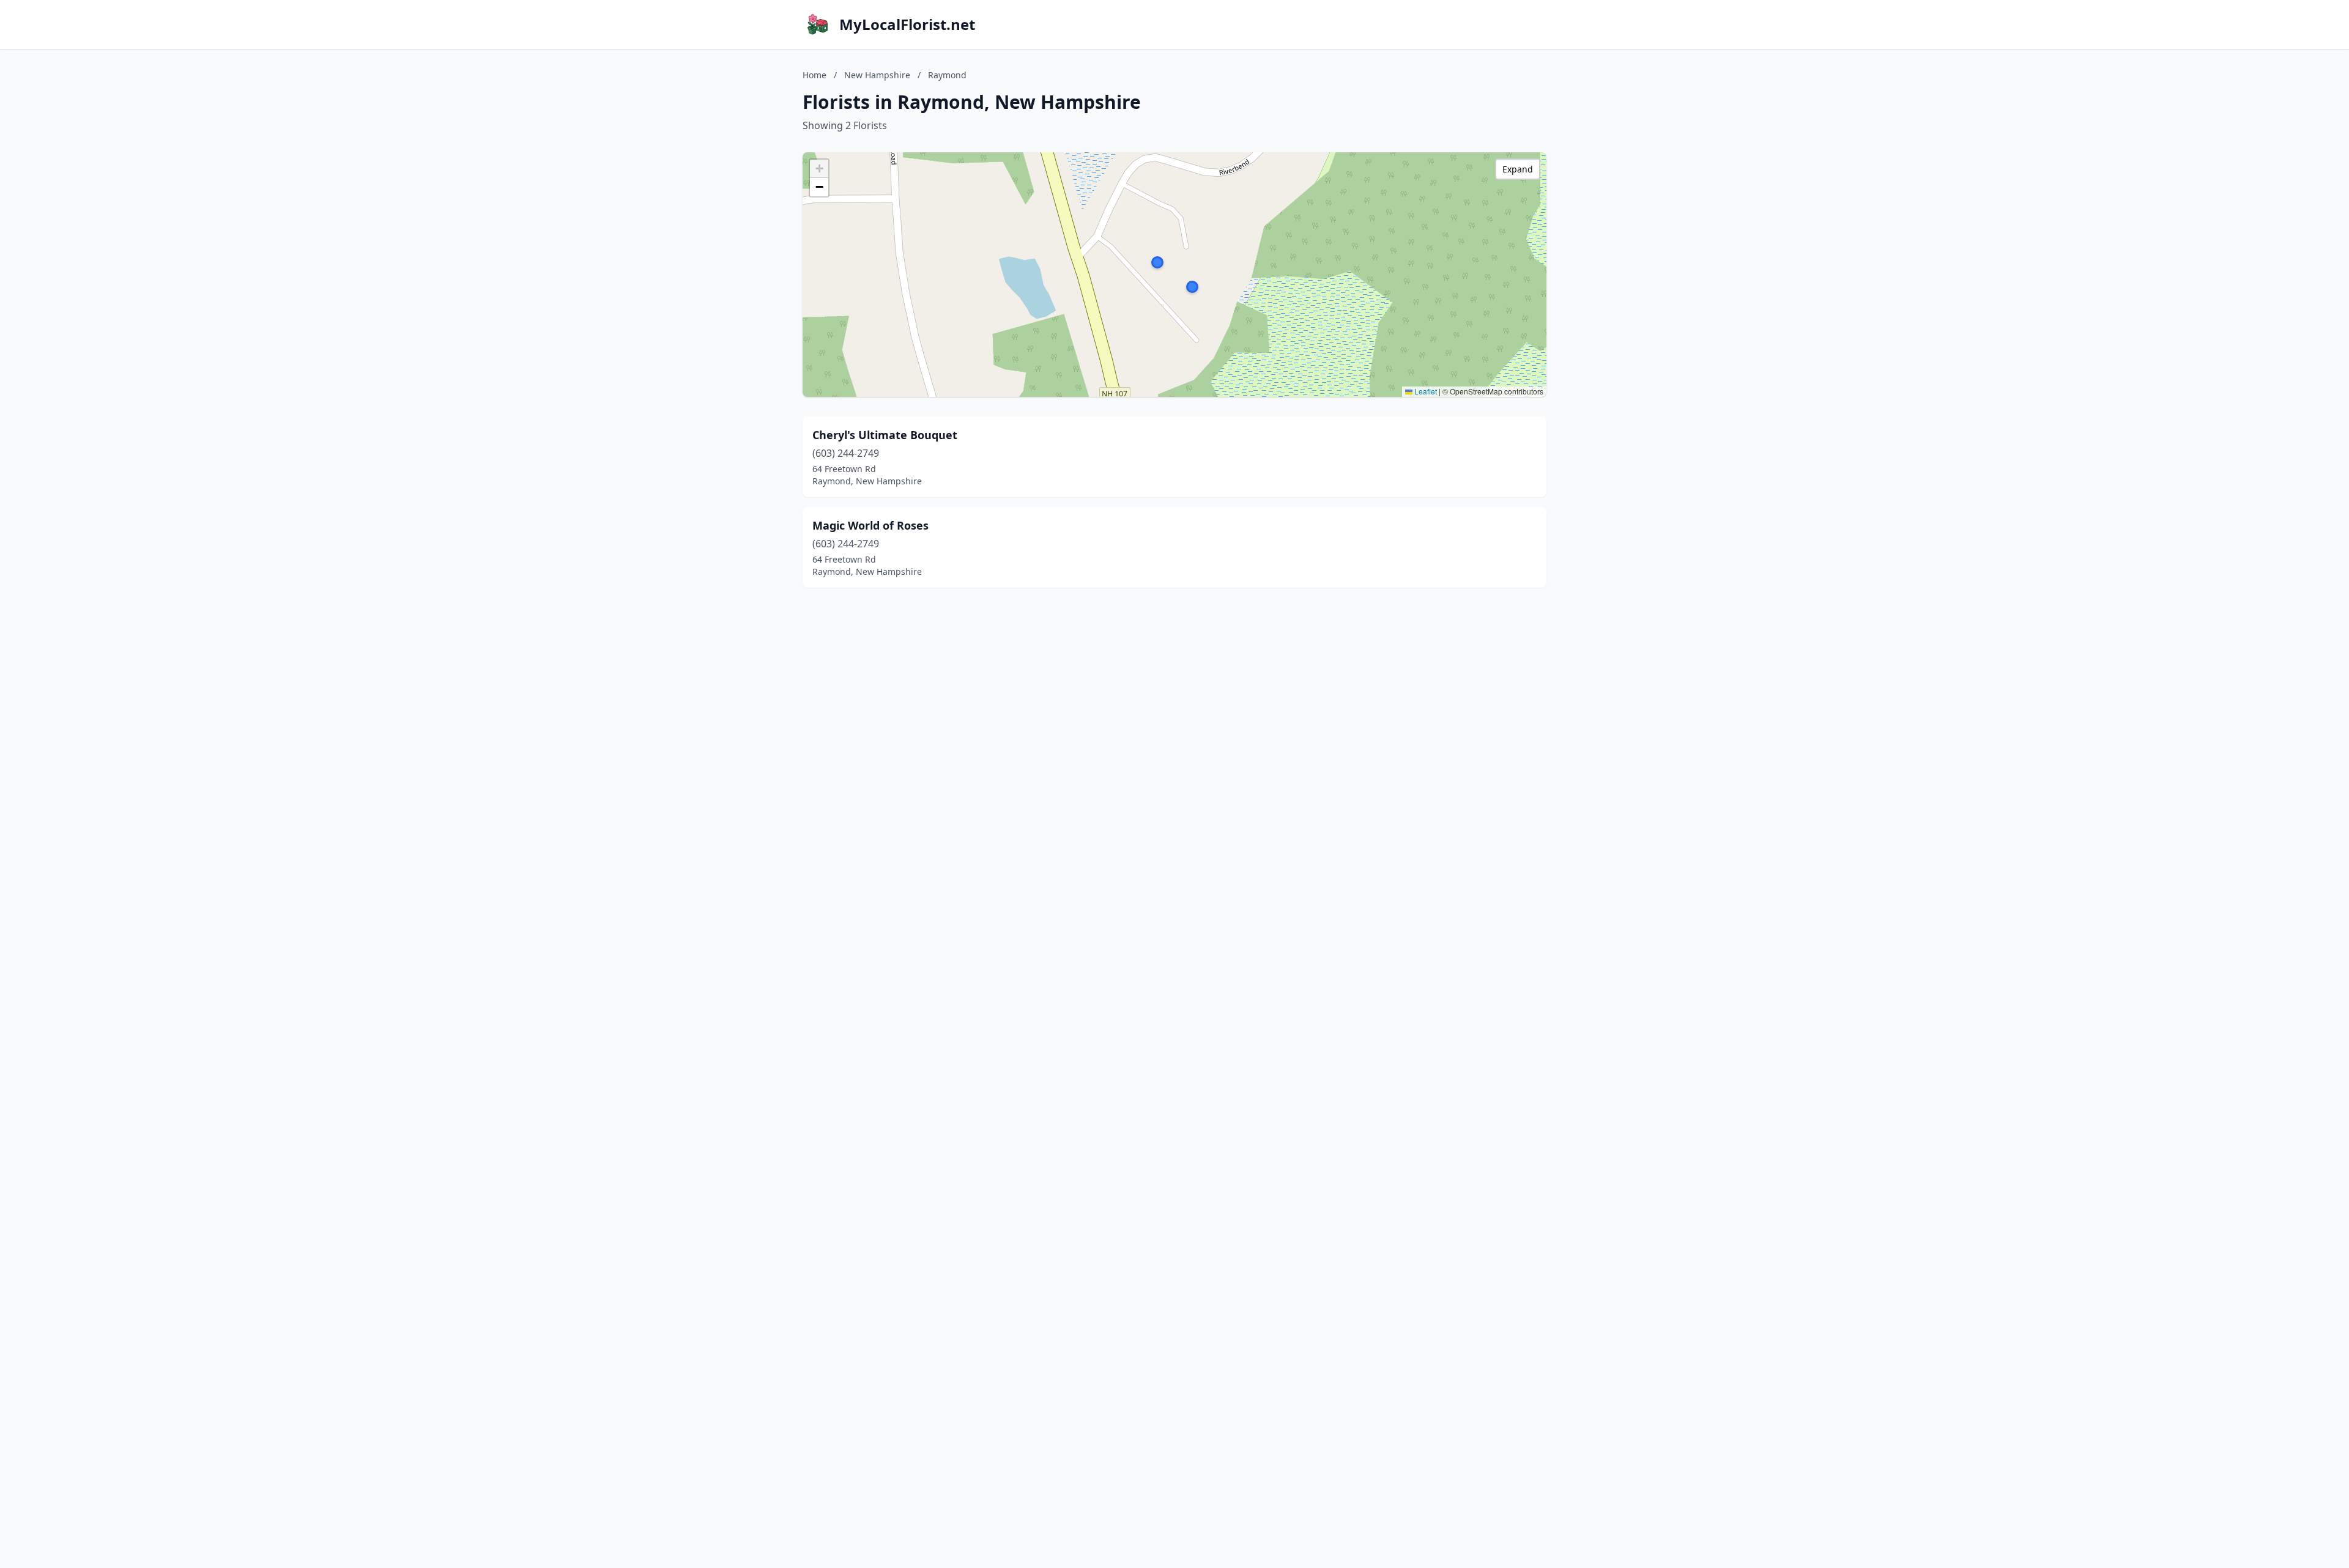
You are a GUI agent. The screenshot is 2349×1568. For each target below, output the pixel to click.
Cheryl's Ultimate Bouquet (885, 435)
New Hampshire (877, 75)
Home (815, 75)
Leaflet (1425, 391)
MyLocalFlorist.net (907, 24)
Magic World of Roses (870, 525)
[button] (1157, 262)
